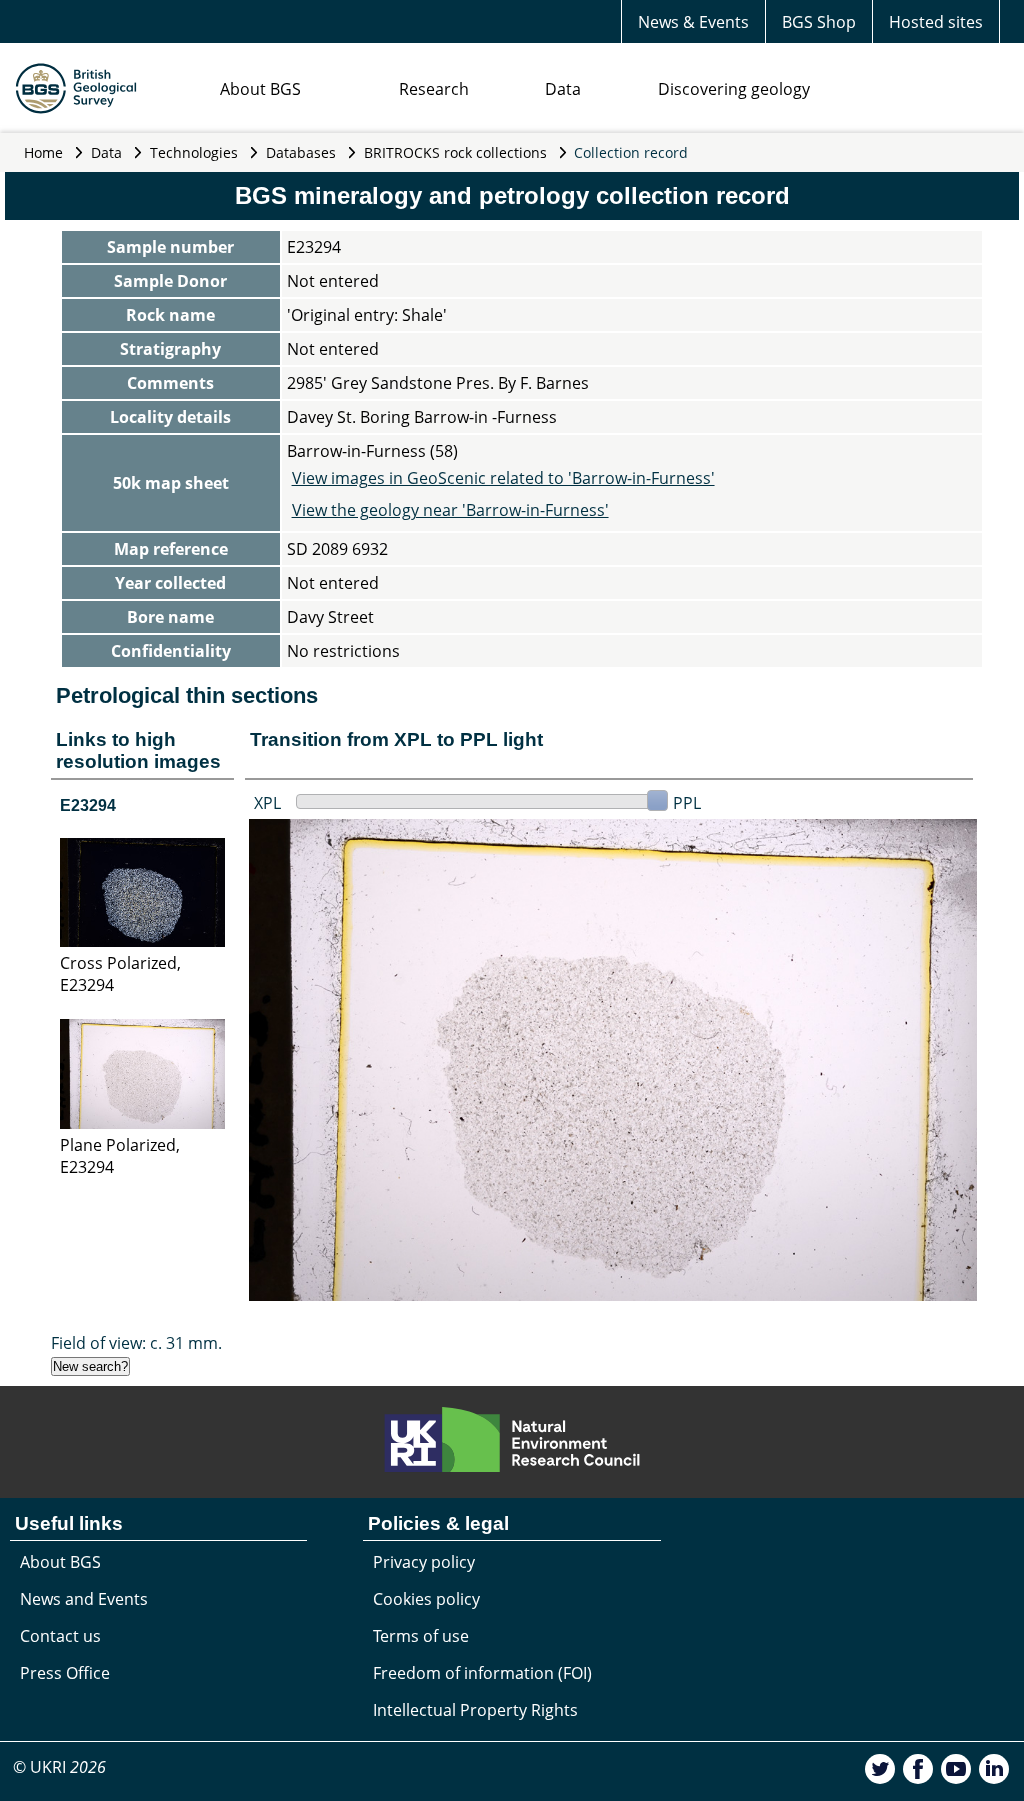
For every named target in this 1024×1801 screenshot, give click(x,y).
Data (563, 89)
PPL (687, 803)
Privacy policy (424, 1562)
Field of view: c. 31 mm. (136, 1343)
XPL (267, 803)
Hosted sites (936, 22)
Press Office (65, 1673)
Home (43, 152)
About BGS (260, 89)
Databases (301, 152)
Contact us (60, 1636)
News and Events (84, 1599)
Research (434, 89)
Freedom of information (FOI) (482, 1673)
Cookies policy (426, 1599)
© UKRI (59, 1767)
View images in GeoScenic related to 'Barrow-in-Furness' (503, 478)
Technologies (194, 152)
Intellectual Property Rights (475, 1710)
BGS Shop (819, 22)
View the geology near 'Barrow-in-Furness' (450, 510)
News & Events (693, 22)
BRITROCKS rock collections (455, 152)
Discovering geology (734, 89)
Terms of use (421, 1636)
